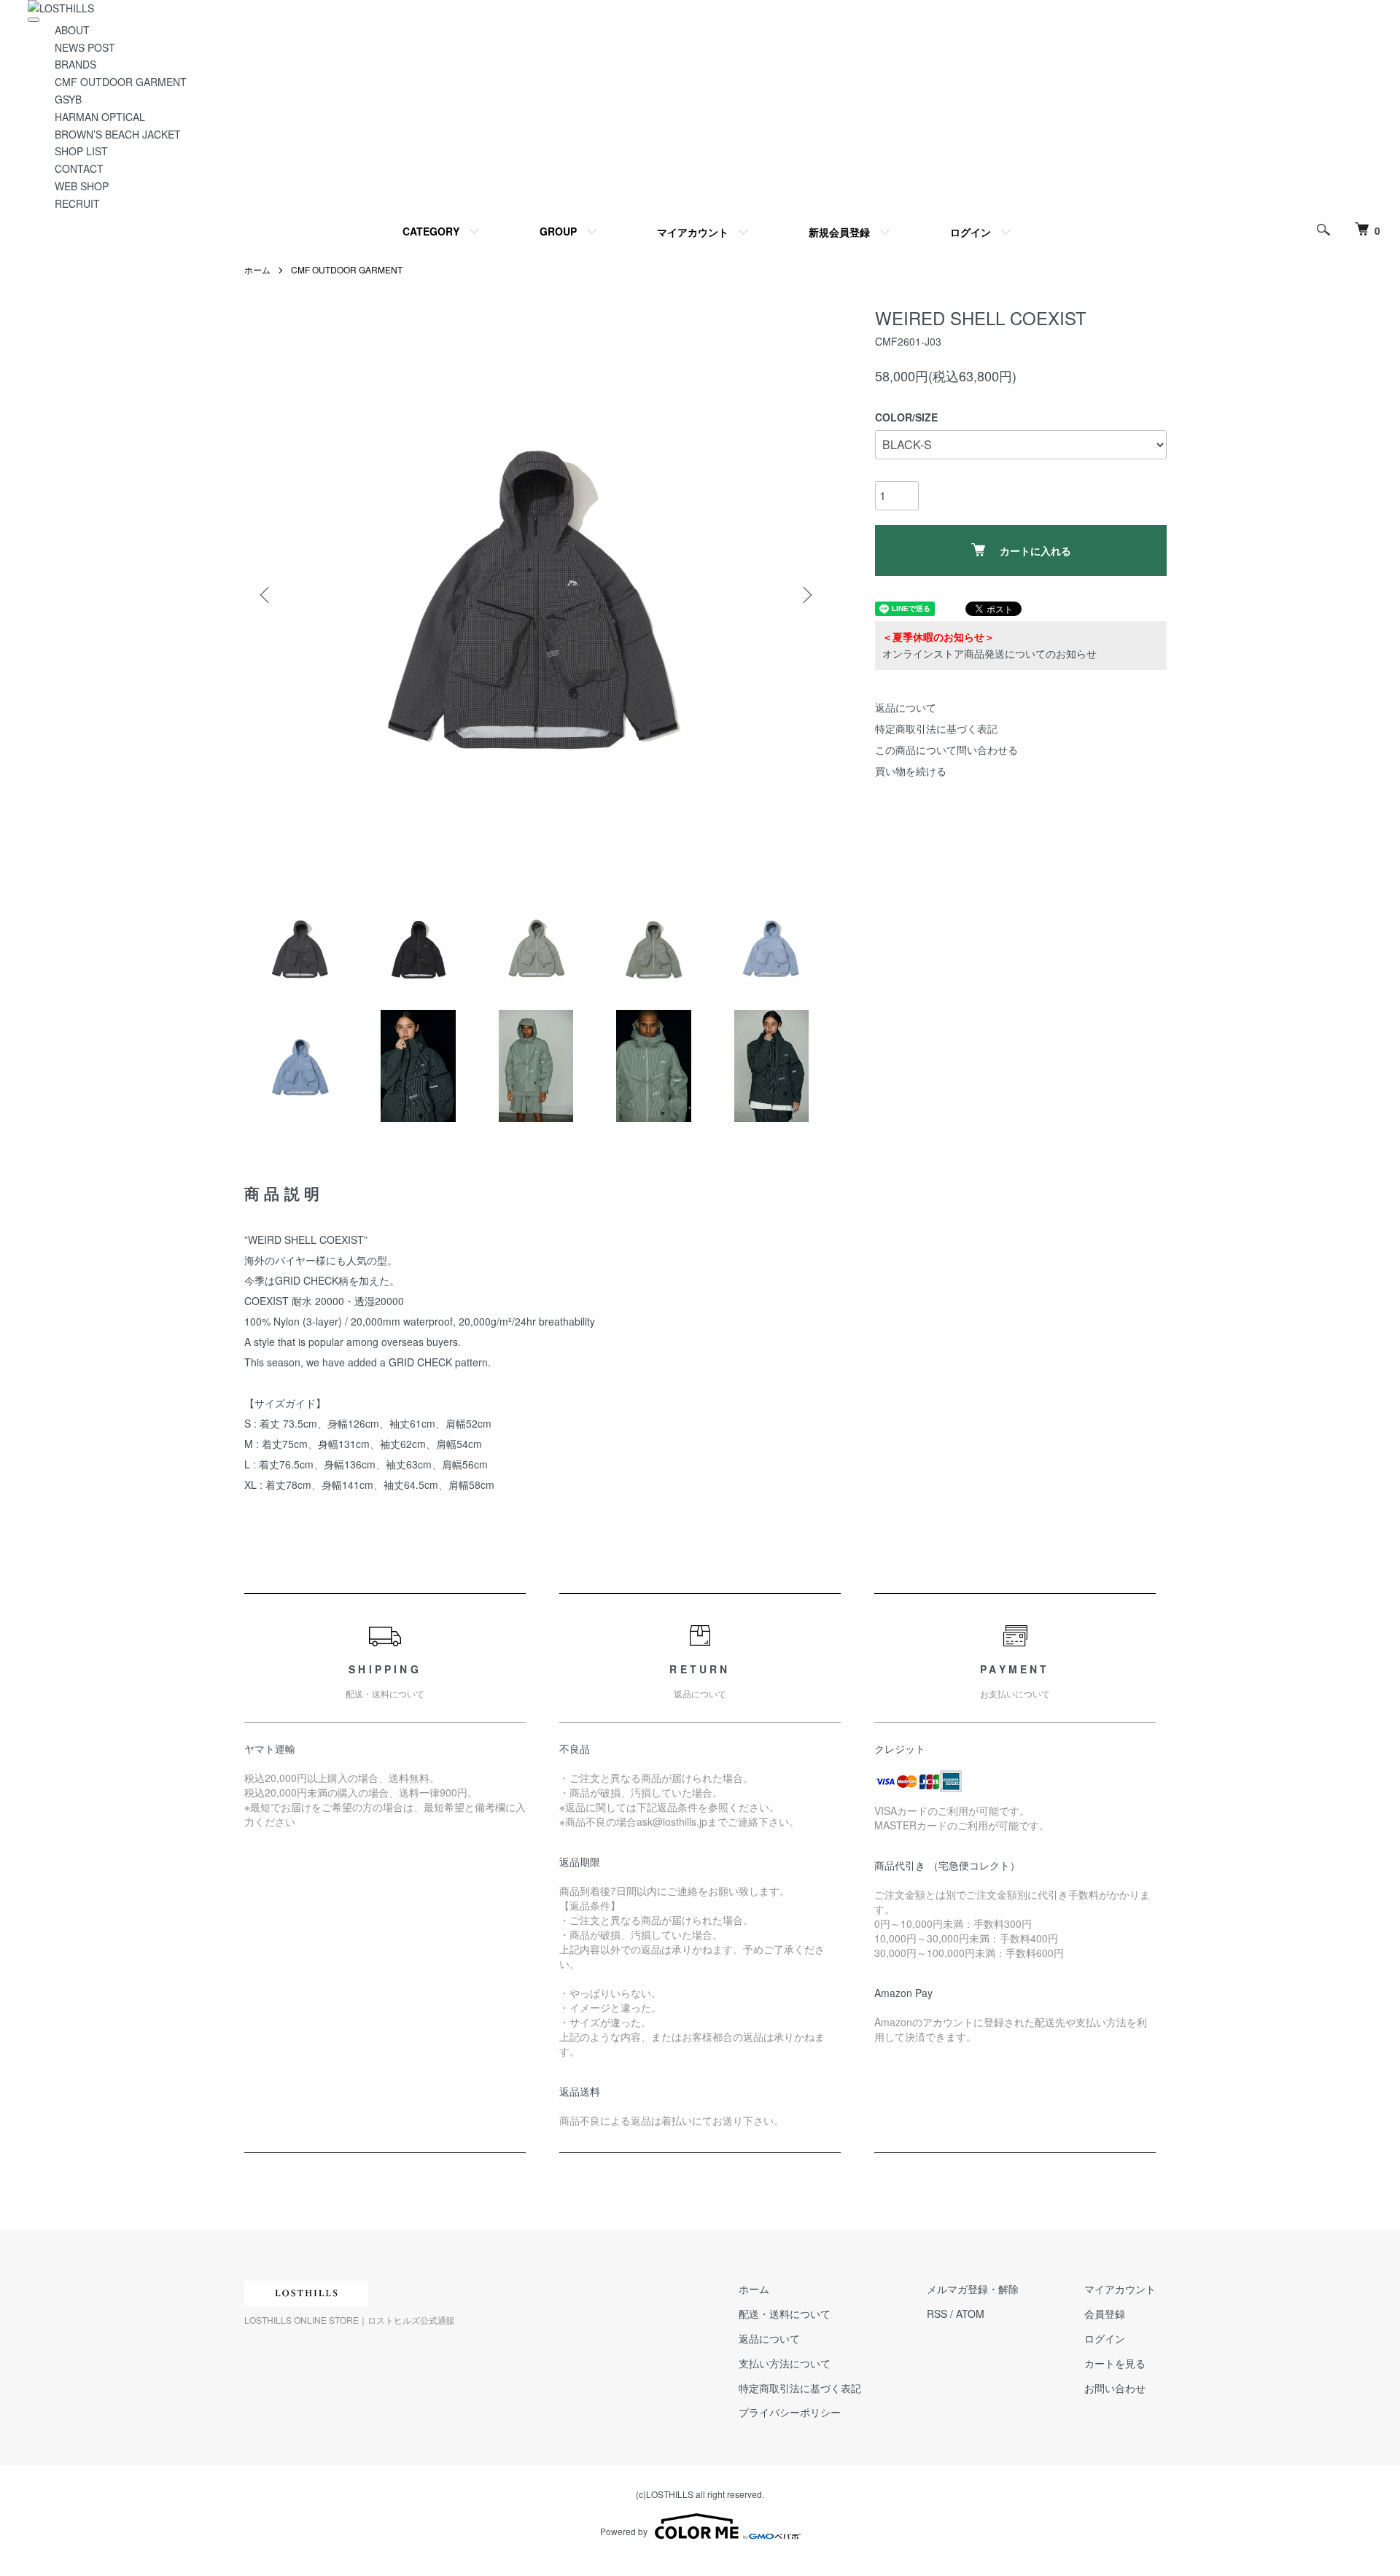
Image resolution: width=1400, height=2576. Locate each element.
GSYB (68, 99)
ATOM (970, 2314)
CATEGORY (431, 231)
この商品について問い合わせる (946, 750)
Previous (266, 595)
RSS (937, 2314)
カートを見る (1115, 2363)
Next (806, 595)
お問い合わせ (1115, 2388)
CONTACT (79, 168)
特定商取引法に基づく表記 (936, 728)
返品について (906, 707)
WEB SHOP (82, 186)
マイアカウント (693, 232)
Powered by (624, 2531)
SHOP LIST (81, 151)
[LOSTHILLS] (61, 8)
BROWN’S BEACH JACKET (118, 134)
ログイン (971, 232)
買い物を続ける (911, 771)
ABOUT (72, 30)
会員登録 (1105, 2314)
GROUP (558, 231)
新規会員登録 (839, 232)
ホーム (257, 269)
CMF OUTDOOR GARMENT (121, 82)
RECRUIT (77, 203)
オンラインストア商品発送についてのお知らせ (989, 653)
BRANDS (75, 64)
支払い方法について (785, 2363)
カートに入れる (1035, 550)
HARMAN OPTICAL (100, 117)
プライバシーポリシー (790, 2412)
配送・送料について (785, 2314)
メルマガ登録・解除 (973, 2289)
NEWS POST (85, 47)
